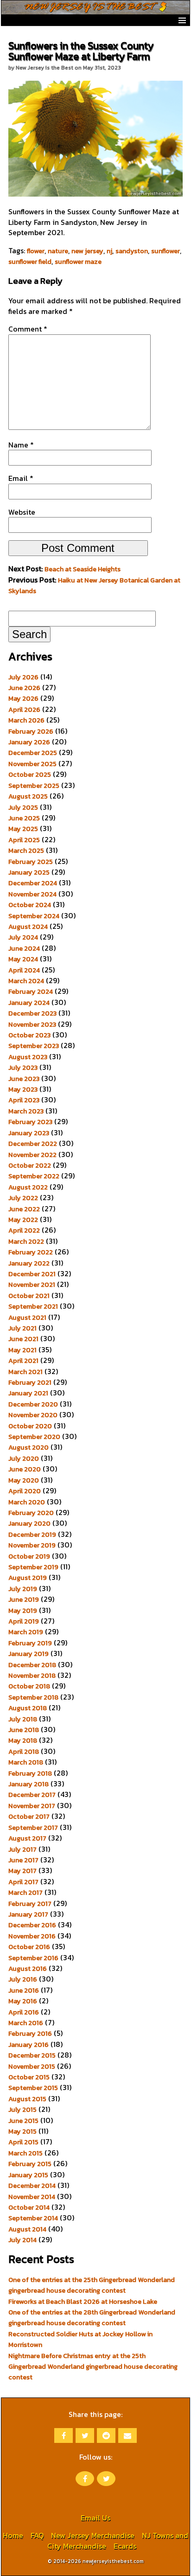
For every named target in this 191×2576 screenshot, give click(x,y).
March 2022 (26, 1241)
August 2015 (27, 2099)
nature (58, 251)
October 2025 (30, 774)
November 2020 (33, 1415)
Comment (28, 329)
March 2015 (25, 2153)
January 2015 (28, 2175)
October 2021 (29, 1296)
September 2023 (34, 1046)
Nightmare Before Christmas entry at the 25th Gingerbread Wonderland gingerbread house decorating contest (93, 2367)
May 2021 (22, 1350)
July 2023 (23, 1067)
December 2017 (32, 1795)
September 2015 (33, 2088)
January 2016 (29, 2045)
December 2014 (32, 2186)
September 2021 (33, 1306)
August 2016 (28, 1969)
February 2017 (30, 1904)
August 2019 (28, 1578)
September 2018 (33, 1697)
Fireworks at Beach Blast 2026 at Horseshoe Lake (83, 2301)
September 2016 (33, 1958)
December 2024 (33, 883)
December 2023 (32, 1013)
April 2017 (23, 1882)
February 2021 (30, 1382)
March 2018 (26, 1762)
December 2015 (32, 2055)
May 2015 (22, 2131)
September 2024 (34, 916)
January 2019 (29, 1654)
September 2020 (34, 1437)
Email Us (95, 2518)
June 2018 (24, 1730)
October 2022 (30, 1165)
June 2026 (24, 688)
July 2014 (22, 2240)
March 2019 (26, 1632)
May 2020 (24, 1480)
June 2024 (24, 948)
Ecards (125, 2546)
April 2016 (24, 2012)
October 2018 (29, 1686)
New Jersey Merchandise (93, 2535)
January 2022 (29, 1263)
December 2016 (32, 1925)
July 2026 (23, 677)
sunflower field (30, 262)
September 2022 (34, 1176)
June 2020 (25, 1469)
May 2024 (23, 959)
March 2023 (26, 1111)
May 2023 (23, 1089)
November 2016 (32, 1936)
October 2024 (30, 905)
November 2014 (32, 2197)
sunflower (166, 251)
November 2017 (32, 1806)
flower (36, 251)
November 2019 (32, 1545)
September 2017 (33, 1828)
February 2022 (31, 1252)
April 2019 (24, 1621)
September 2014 (33, 2218)
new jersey (87, 251)
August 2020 (29, 1447)
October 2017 (29, 1816)
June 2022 (24, 1209)
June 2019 (24, 1599)
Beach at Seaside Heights (83, 569)
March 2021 (25, 1372)
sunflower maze (78, 262)
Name (21, 445)
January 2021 (28, 1393)
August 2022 (28, 1187)
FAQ (37, 2535)
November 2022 (32, 1155)
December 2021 (32, 1274)
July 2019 (23, 1589)
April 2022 (24, 1230)
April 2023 (24, 1100)
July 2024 (23, 937)
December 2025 (33, 753)
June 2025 (24, 818)
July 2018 (23, 1719)
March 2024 (26, 981)
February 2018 (30, 1773)
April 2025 (24, 840)
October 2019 (29, 1556)
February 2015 (30, 2164)
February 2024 (31, 991)
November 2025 (32, 764)
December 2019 (32, 1534)
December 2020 (33, 1404)
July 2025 (23, 807)
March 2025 (26, 850)
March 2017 (25, 1892)
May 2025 (23, 829)
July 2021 (22, 1328)
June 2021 (23, 1339)
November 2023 (32, 1024)
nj (109, 251)
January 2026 (29, 742)
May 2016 (23, 2001)
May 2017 (22, 1871)
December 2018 (32, 1665)
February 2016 (30, 2033)
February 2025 (31, 862)
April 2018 (24, 1751)
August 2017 (27, 1838)
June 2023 (24, 1079)
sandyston (132, 251)
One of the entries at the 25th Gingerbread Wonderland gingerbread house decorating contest (92, 2285)
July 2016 (23, 1979)
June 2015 (23, 2121)
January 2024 (29, 1003)
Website (22, 512)
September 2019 (33, 1567)
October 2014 (29, 2207)
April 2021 (23, 1361)
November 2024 (32, 894)
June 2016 (24, 1990)
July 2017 (22, 1849)
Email (21, 478)
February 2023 (30, 1122)
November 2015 (32, 2066)
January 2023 (29, 1133)
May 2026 (23, 698)
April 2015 (23, 2142)
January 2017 (28, 1914)
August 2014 (27, 2229)
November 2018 (32, 1675)
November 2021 (32, 1285)
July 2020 (24, 1458)
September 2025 (34, 786)
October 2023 (29, 1035)
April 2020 (25, 1491)
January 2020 (29, 1523)
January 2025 (29, 872)
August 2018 (28, 1708)
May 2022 (23, 1220)
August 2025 (28, 796)
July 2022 (23, 1198)
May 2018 (23, 1740)
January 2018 (29, 1784)
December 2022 (33, 1144)
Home (13, 2535)
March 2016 (26, 2023)
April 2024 (24, 970)
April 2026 (24, 710)
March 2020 (27, 1502)
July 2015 (22, 2109)
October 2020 (30, 1426)
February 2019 (30, 1643)
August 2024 (28, 927)
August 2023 (28, 1057)
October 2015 (29, 2077)
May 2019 (23, 1611)
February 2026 (31, 731)
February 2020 (31, 1513)
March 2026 (26, 720)
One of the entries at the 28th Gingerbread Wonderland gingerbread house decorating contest (92, 2317)
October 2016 (29, 1947)
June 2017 (23, 1860)
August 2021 (27, 1317)
